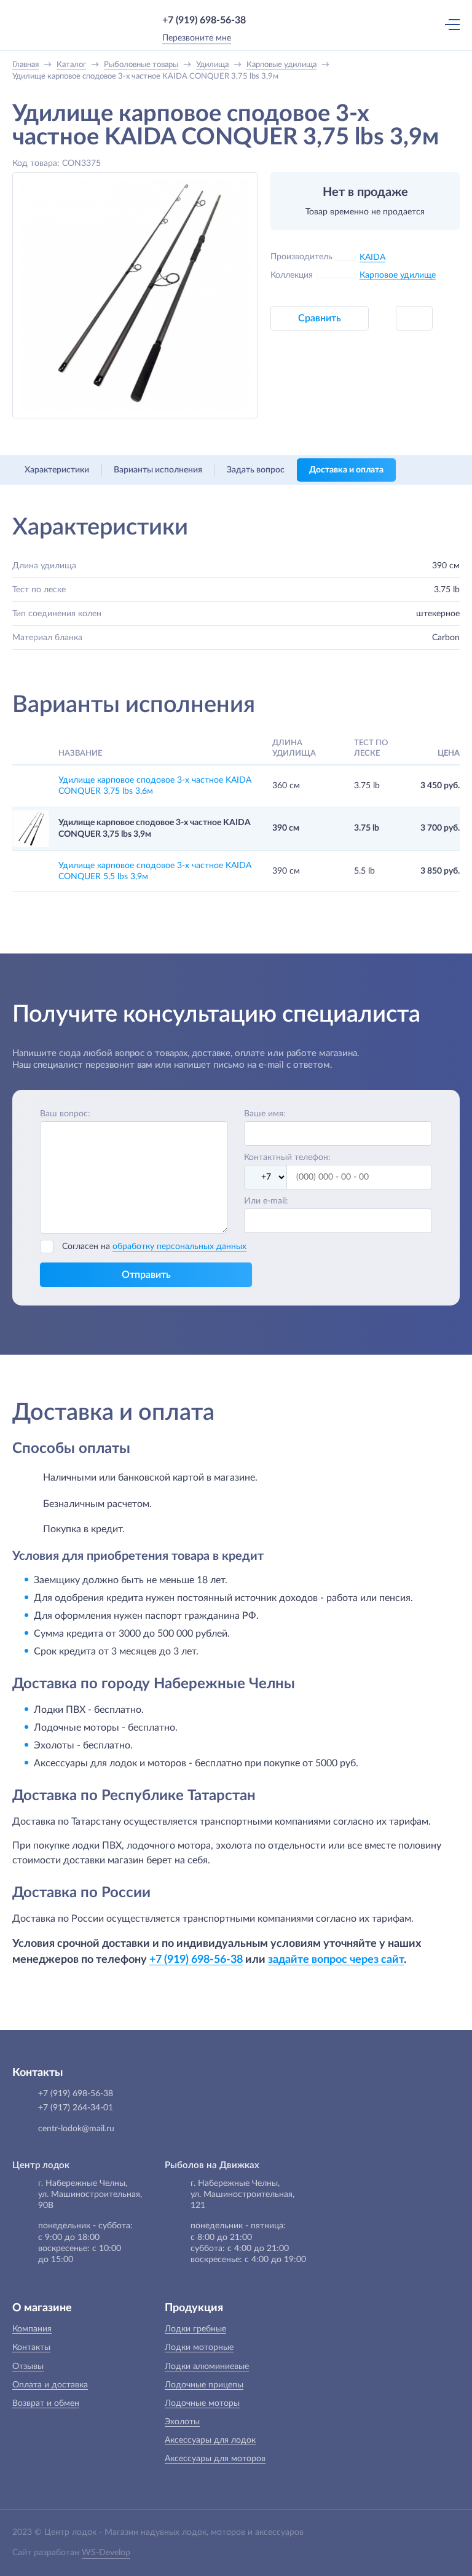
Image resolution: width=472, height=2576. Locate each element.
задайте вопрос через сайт (336, 1959)
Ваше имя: (265, 1114)
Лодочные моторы (202, 2403)
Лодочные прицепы (204, 2385)
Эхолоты (182, 2422)
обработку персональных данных (179, 1247)
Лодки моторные (199, 2347)
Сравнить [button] (320, 318)
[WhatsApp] (264, 20)
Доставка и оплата (346, 470)
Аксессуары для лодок (210, 2440)
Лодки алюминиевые (207, 2367)
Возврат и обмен (46, 2403)
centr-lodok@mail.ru (76, 2129)
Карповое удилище (398, 275)
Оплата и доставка (50, 2385)
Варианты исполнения (158, 470)
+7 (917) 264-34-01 (76, 2108)
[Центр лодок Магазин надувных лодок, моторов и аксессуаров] (37, 25)
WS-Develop (106, 2553)
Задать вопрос (256, 470)
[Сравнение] (398, 24)
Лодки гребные (195, 2329)
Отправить (146, 1275)
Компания (32, 2329)
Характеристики (57, 470)
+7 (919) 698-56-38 (204, 20)
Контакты (31, 2347)
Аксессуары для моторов (215, 2459)
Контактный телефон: (287, 1157)
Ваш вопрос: (65, 1114)
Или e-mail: (266, 1201)
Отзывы (28, 2367)
